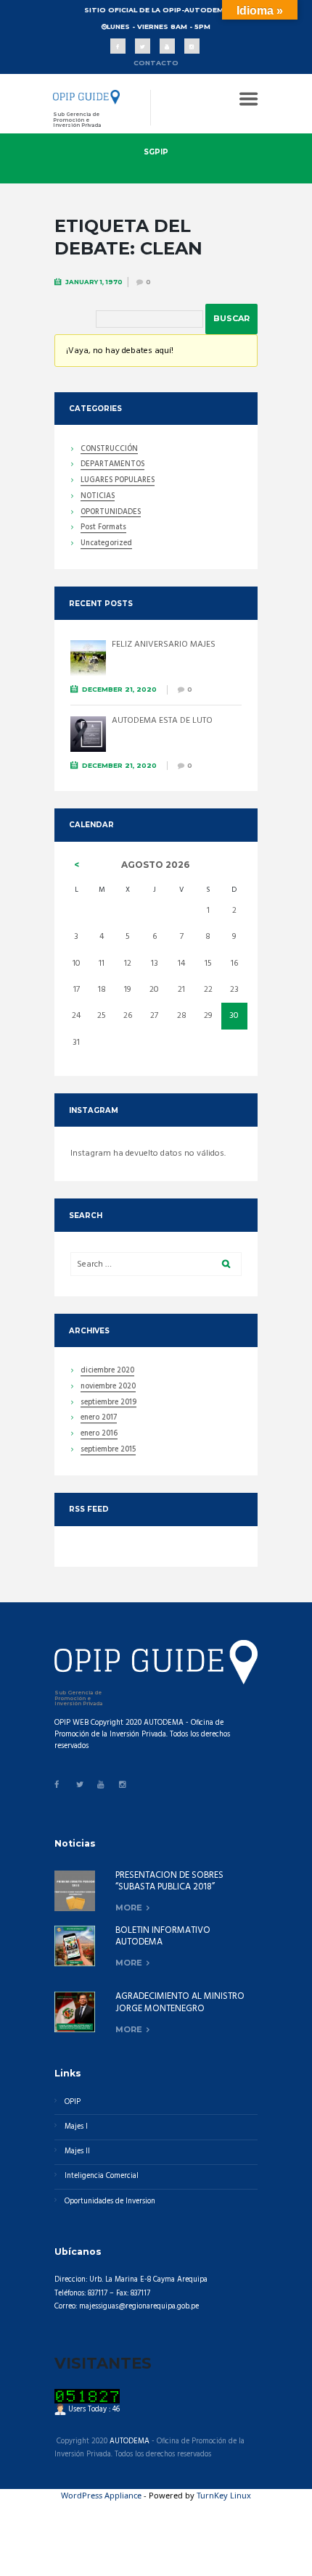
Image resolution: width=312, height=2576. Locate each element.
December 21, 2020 (119, 689)
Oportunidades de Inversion (110, 2202)
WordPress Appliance (101, 2495)
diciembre (107, 1372)
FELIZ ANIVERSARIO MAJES (164, 645)
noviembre (108, 1388)
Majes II (77, 2152)
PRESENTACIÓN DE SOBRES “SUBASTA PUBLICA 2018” (169, 1881)
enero (99, 1419)
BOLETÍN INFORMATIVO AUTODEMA (163, 1937)
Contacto (156, 63)
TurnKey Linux (224, 2495)
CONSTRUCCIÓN (109, 450)
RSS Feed (89, 1509)
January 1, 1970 (94, 282)
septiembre (108, 1404)
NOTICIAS (98, 497)
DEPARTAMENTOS (112, 465)
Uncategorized (106, 544)
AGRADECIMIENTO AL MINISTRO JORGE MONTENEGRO (180, 2003)
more (129, 1908)
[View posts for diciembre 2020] (77, 865)
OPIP (73, 2102)
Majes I (76, 2127)
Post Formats (103, 529)
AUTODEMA (130, 2442)
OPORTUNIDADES (111, 513)
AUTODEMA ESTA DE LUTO (162, 721)
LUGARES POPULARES (118, 481)
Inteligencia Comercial (102, 2176)
